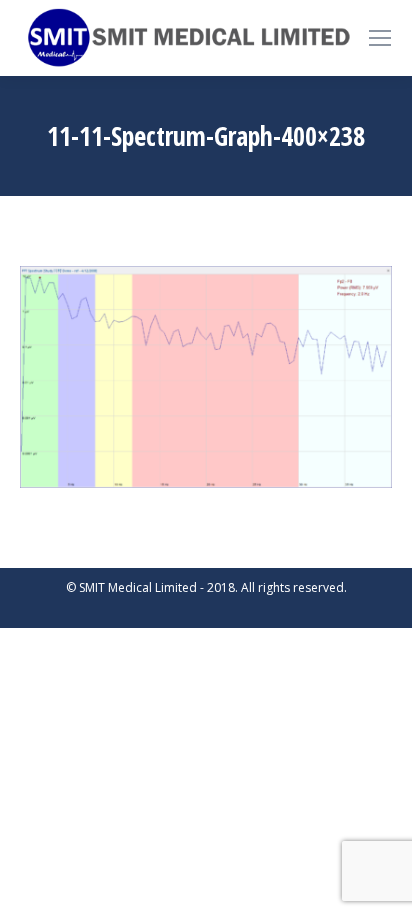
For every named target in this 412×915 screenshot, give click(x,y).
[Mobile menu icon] (380, 38)
